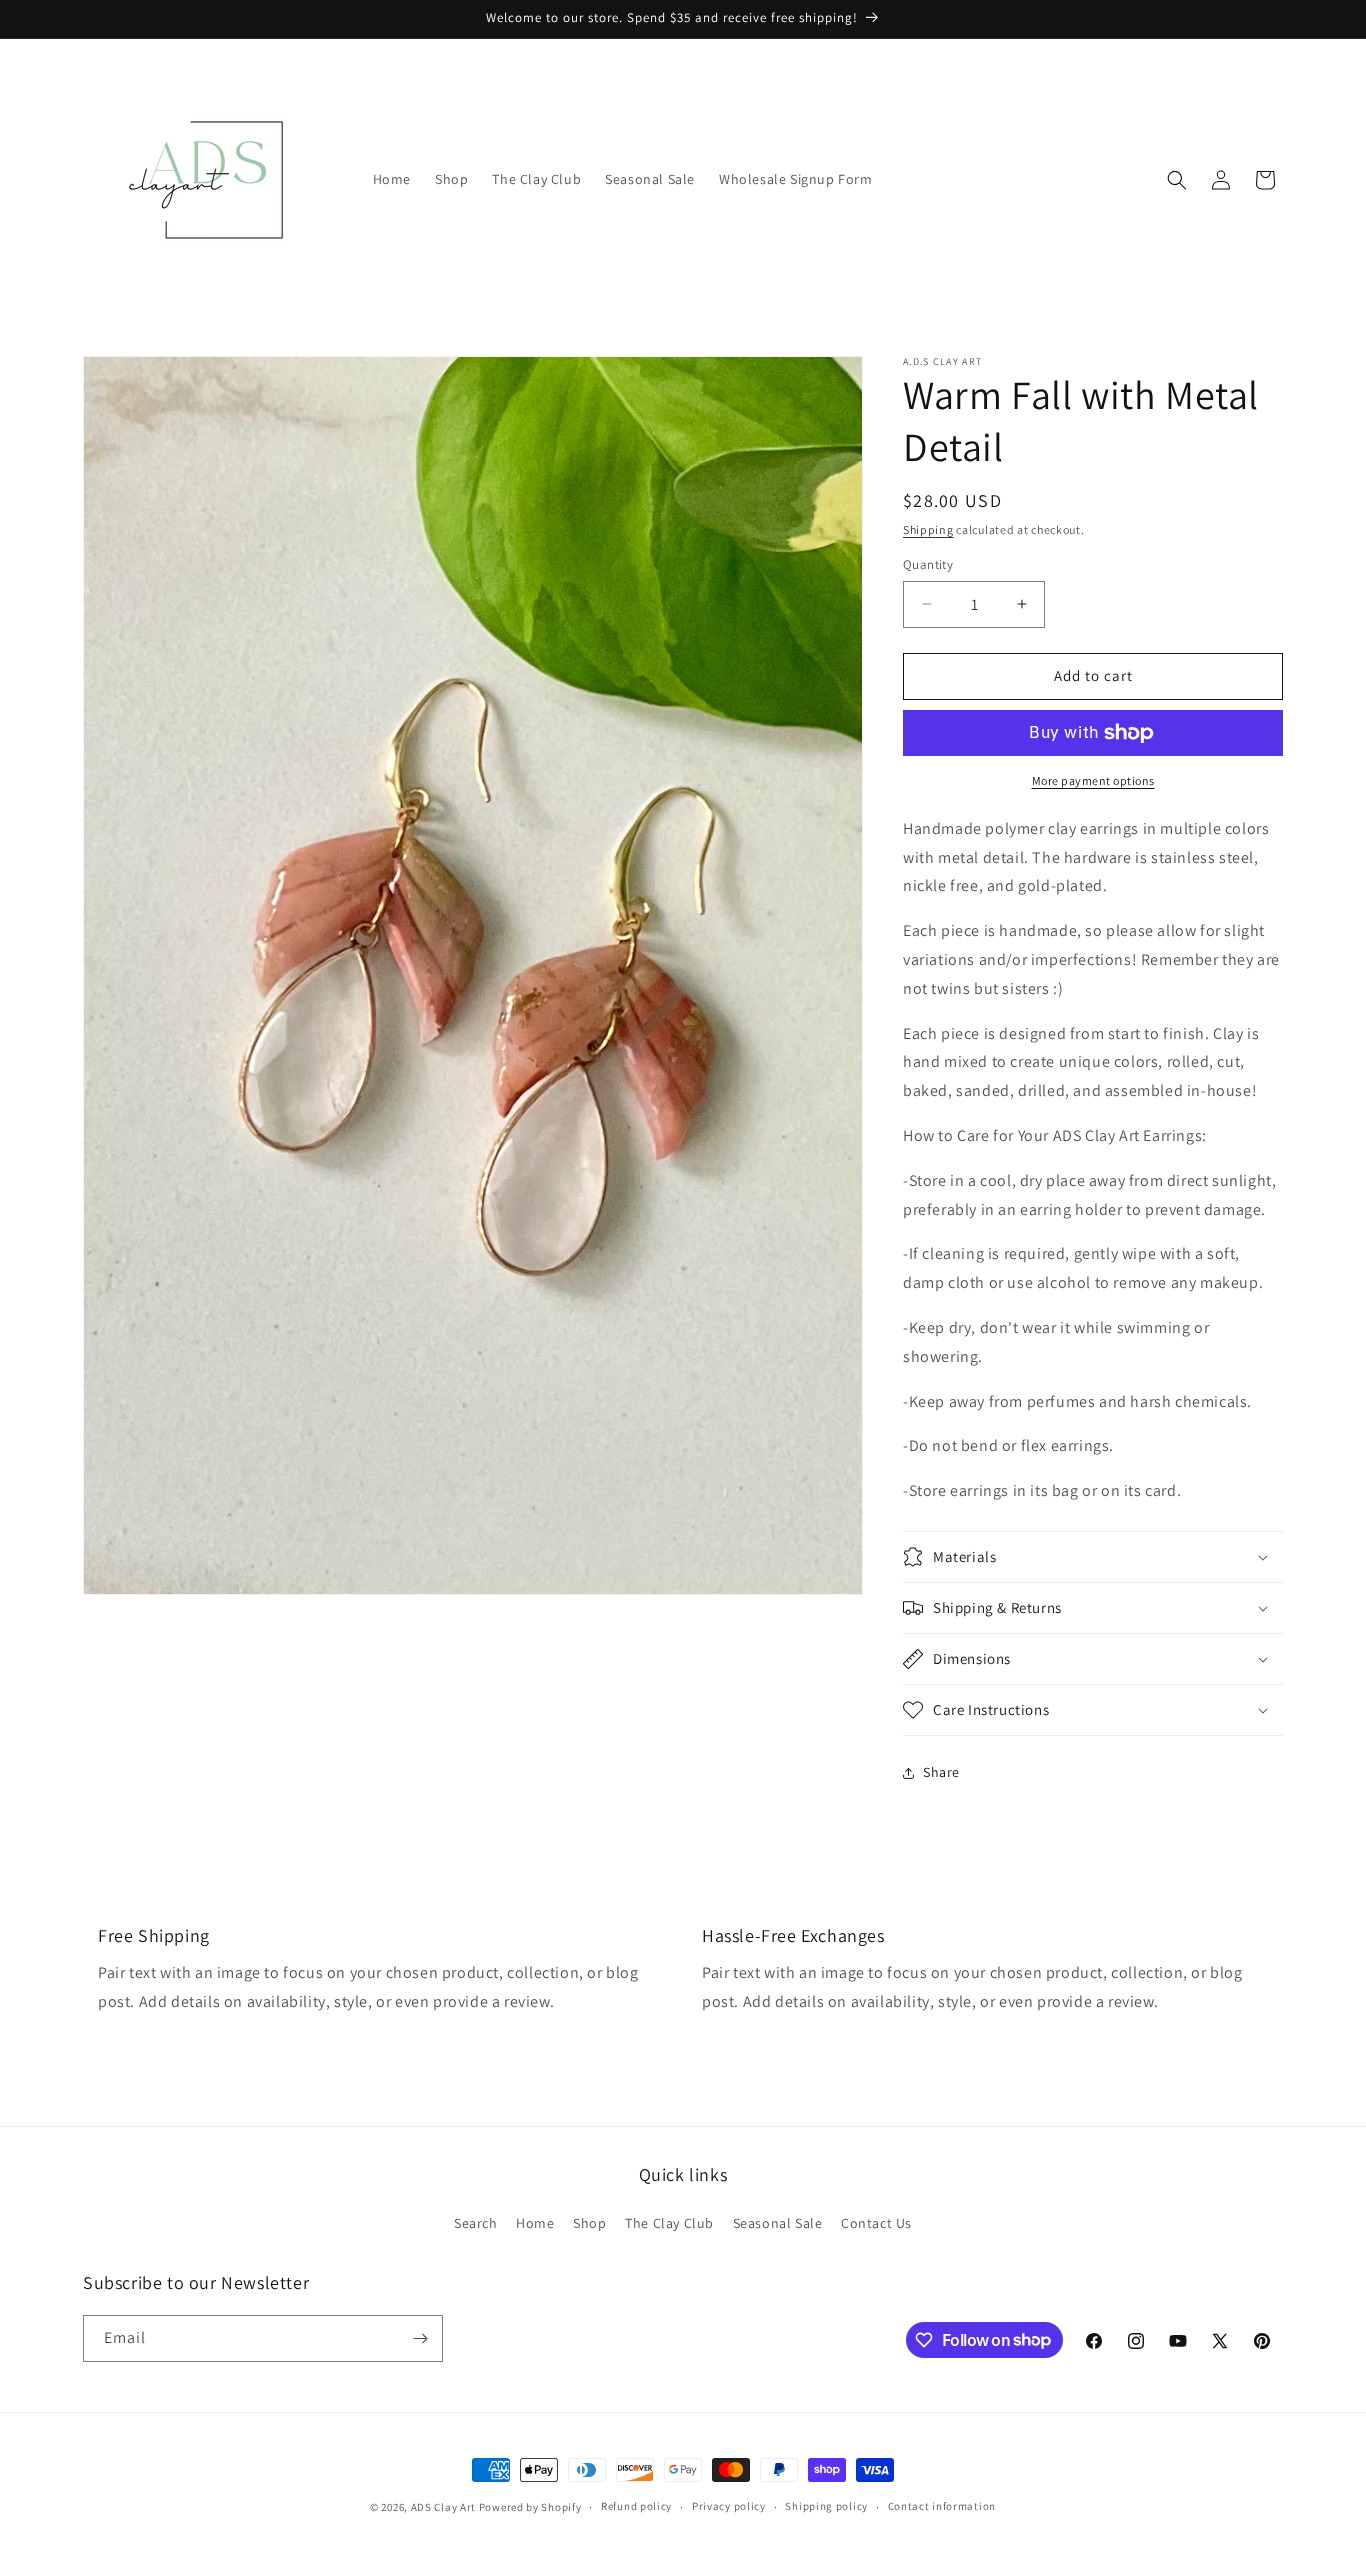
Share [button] (941, 1772)
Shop (589, 2223)
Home (535, 2223)
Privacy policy (729, 2506)
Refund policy (636, 2506)
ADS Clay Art (443, 2507)
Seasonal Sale (778, 2223)
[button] (1177, 180)
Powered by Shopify (530, 2507)
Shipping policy (826, 2506)
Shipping (928, 529)
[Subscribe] (420, 2338)
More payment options (1093, 780)
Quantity (928, 564)
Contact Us (876, 2223)
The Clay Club (669, 2223)
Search (476, 2223)
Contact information (942, 2506)
